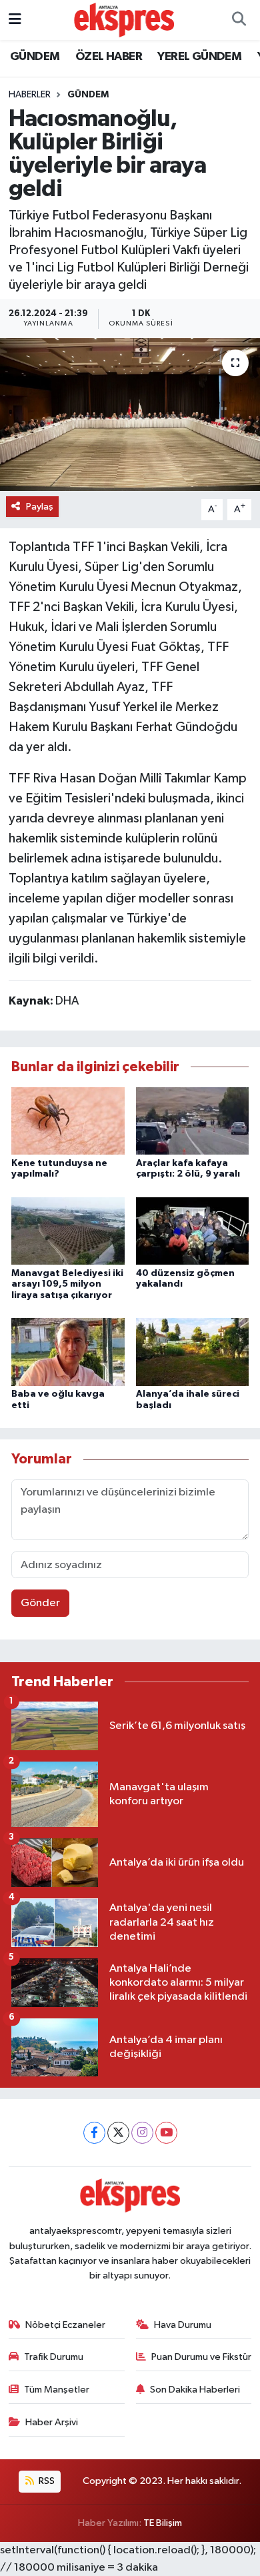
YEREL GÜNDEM (199, 57)
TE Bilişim (163, 2523)
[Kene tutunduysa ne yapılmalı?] (68, 1120)
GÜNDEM (35, 57)
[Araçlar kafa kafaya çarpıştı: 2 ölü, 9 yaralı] (193, 1120)
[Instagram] (142, 2133)
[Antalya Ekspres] (124, 20)
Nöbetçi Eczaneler (65, 2325)
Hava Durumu (183, 2325)
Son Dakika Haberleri (195, 2390)
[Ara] (239, 20)
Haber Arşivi (52, 2422)
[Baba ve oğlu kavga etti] (68, 1352)
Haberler (30, 95)
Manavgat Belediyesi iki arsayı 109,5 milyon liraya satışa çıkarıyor (67, 1285)
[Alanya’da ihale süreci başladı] (193, 1352)
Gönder (40, 1603)
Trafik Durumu (54, 2357)
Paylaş (40, 507)
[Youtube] (166, 2133)
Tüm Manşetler (57, 2390)
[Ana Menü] (15, 20)
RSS (46, 2481)
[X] (118, 2133)
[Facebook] (94, 2133)
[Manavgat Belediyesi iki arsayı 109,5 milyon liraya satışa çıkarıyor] (68, 1230)
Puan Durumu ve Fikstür (201, 2357)
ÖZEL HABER (109, 57)
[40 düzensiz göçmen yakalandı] (193, 1230)
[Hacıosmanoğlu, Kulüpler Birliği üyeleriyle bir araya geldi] (130, 415)
